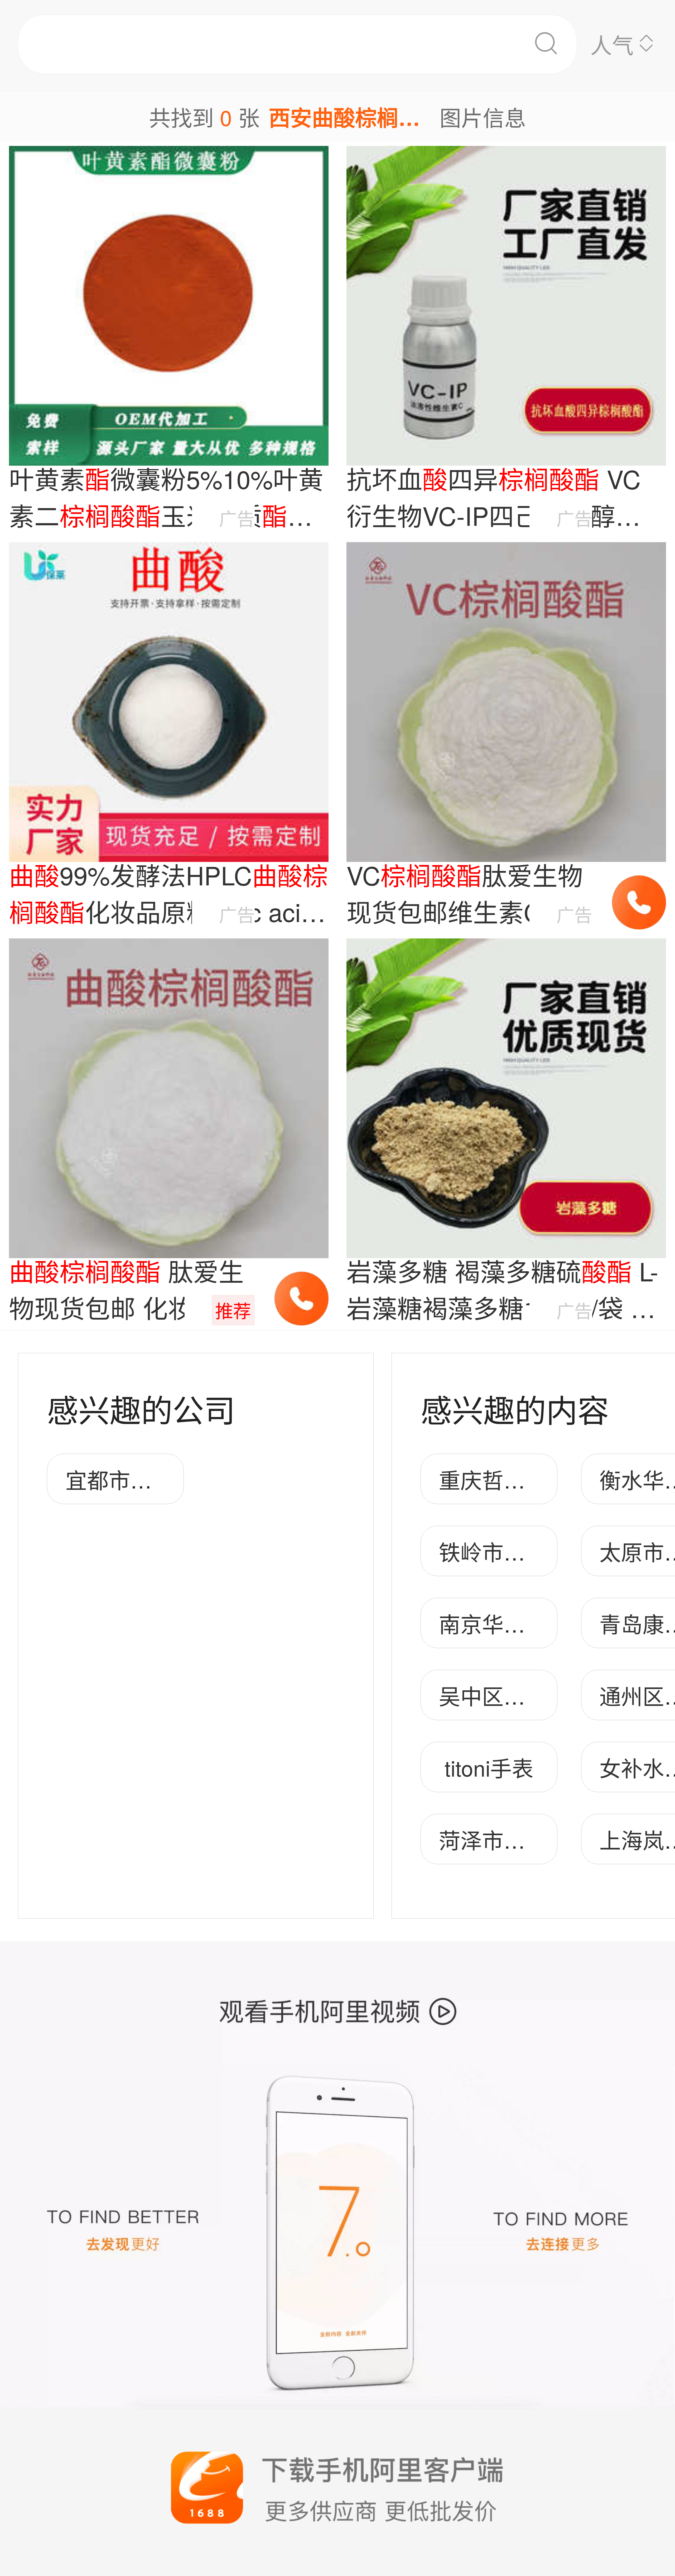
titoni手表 (489, 1767)
